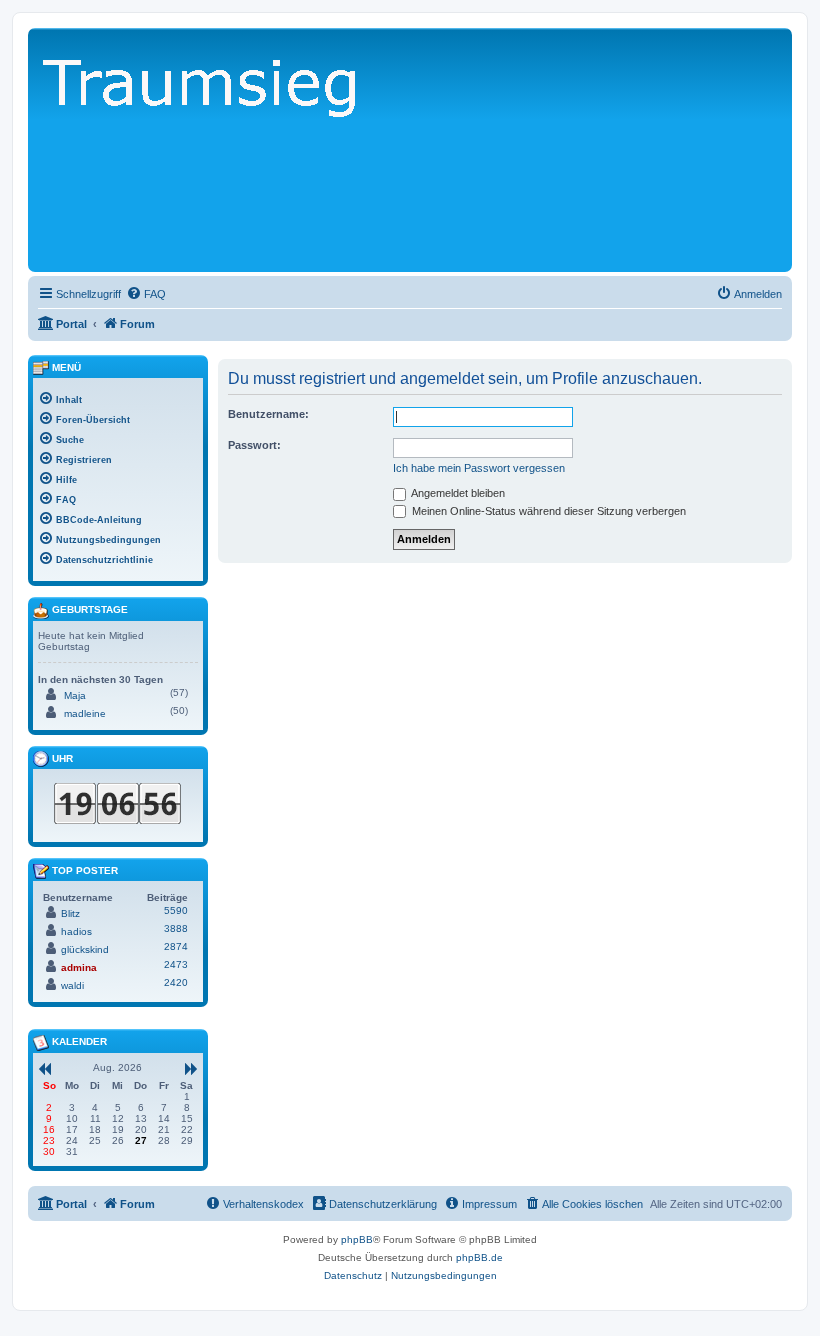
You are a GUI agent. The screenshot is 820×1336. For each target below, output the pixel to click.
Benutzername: (268, 414)
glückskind (85, 949)
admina (79, 967)
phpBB (357, 1239)
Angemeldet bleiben (457, 493)
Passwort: (254, 445)
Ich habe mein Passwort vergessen (479, 468)
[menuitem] (146, 294)
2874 (176, 946)
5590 (176, 910)
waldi (72, 985)
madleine (85, 713)
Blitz (70, 913)
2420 (176, 982)
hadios (76, 931)
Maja (75, 695)
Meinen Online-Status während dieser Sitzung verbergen (547, 511)
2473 (176, 964)
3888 (176, 928)
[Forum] (307, 158)
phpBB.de (479, 1257)
